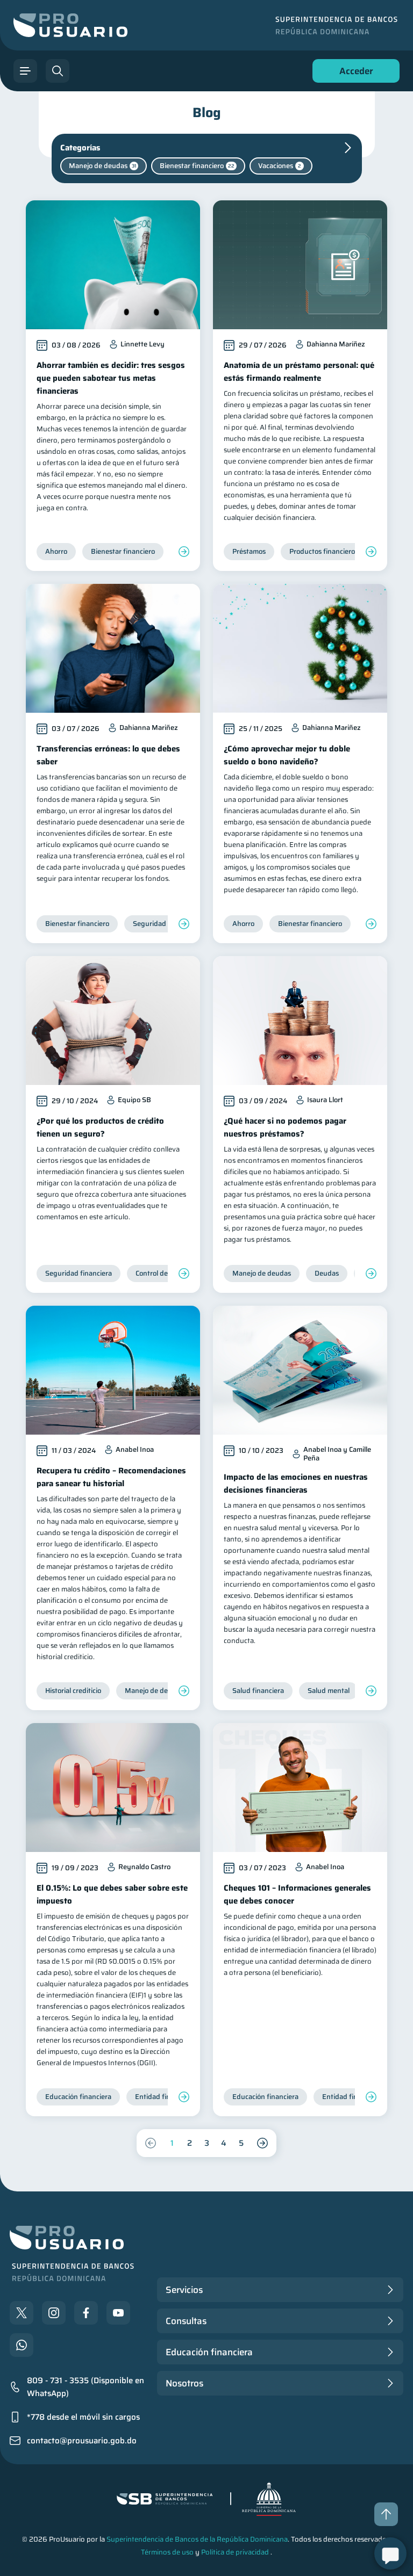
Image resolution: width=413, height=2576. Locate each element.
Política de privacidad (235, 2552)
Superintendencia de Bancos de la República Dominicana (197, 2539)
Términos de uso (167, 2552)
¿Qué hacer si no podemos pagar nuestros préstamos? (285, 1127)
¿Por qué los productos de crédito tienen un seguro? (100, 1127)
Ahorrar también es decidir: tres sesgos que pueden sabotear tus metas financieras (111, 378)
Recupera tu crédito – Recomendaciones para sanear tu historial (111, 1477)
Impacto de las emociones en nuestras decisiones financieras (296, 1484)
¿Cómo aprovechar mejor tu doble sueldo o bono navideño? (287, 755)
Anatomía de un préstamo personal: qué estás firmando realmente (299, 372)
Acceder (353, 73)
